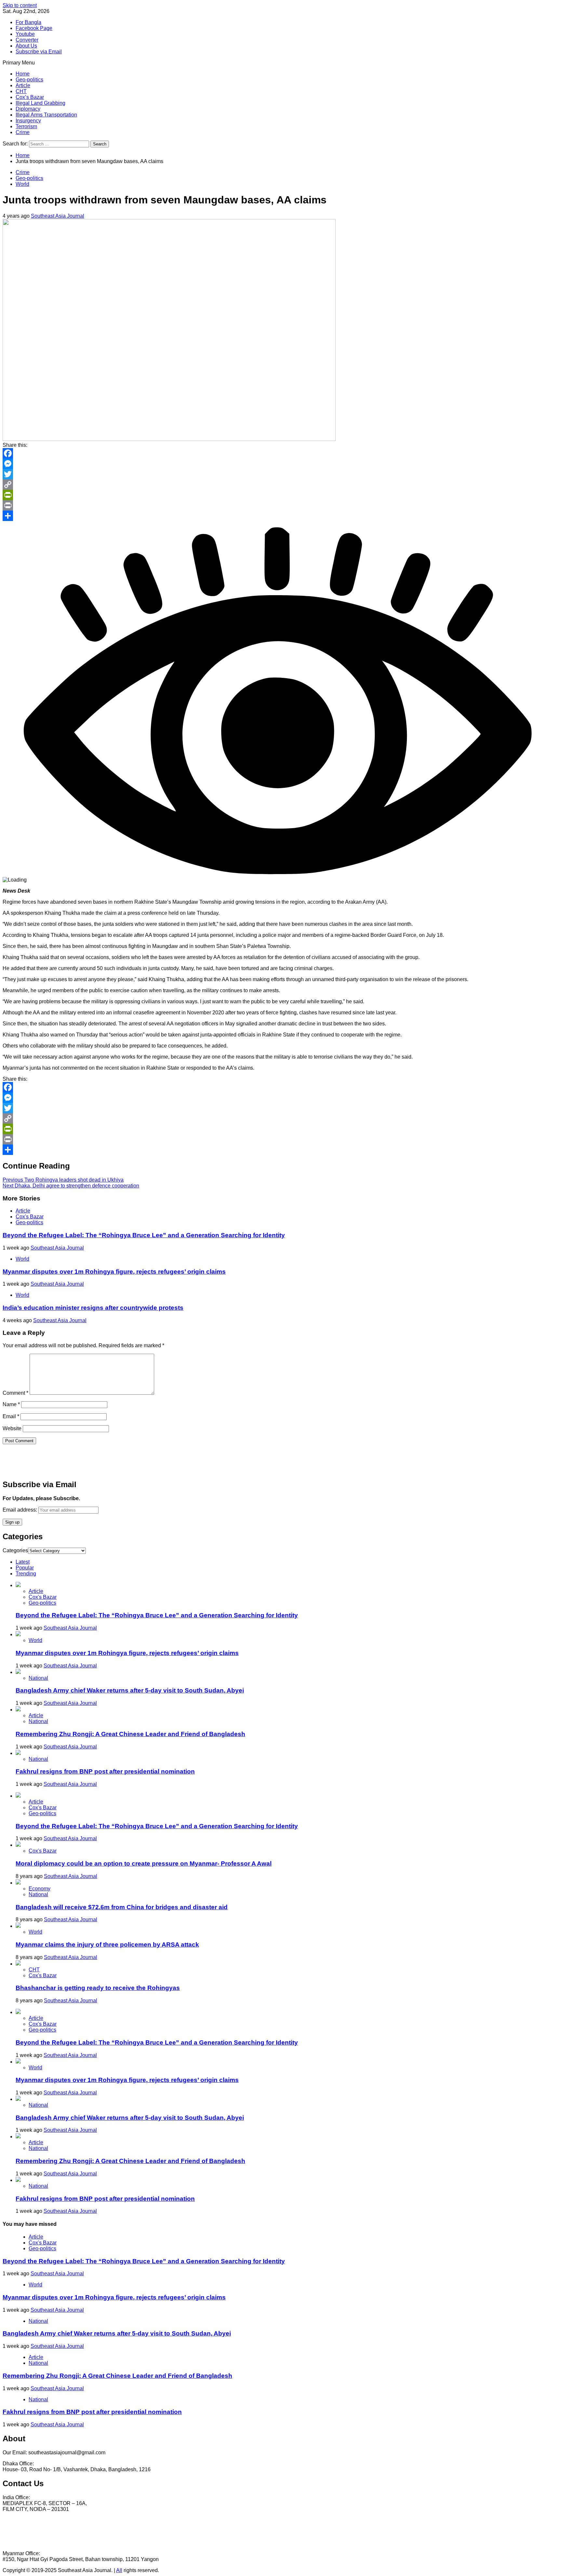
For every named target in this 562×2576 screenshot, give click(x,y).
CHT (21, 91)
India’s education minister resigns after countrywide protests (93, 1308)
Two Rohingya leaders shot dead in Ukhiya (63, 1180)
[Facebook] (281, 453)
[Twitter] (281, 474)
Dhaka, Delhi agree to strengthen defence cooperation (71, 1186)
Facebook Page (34, 28)
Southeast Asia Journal (58, 216)
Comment (15, 1393)
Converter (27, 40)
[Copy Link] (281, 485)
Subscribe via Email (39, 52)
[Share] (281, 516)
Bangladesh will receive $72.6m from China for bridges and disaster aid (122, 1907)
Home (23, 74)
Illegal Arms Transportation (46, 115)
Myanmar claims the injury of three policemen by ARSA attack (107, 1945)
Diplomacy (28, 109)
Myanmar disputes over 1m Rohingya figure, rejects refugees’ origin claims (114, 1272)
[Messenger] (281, 464)
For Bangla (28, 22)
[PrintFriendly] (281, 495)
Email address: (20, 1510)
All (119, 2570)
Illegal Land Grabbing (40, 103)
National (38, 1678)
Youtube (25, 34)
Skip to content (20, 5)
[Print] (281, 505)
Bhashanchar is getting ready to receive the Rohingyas (98, 1988)
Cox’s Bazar (30, 97)
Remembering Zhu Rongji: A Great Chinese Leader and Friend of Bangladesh (130, 1734)
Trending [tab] (26, 1574)
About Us (26, 46)
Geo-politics (29, 80)
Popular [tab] (25, 1568)
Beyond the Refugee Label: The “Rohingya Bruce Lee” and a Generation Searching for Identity (144, 1235)
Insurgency (28, 121)
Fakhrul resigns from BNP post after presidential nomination (105, 1771)
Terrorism (26, 126)
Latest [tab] (23, 1562)
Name (11, 1404)
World (22, 184)
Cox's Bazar (30, 1217)
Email (11, 1416)
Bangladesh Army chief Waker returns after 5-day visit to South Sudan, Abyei (130, 1690)
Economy (40, 1889)
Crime (23, 132)
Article (23, 85)
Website (12, 1428)
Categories (15, 1550)
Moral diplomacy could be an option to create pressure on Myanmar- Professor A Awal (144, 1863)
